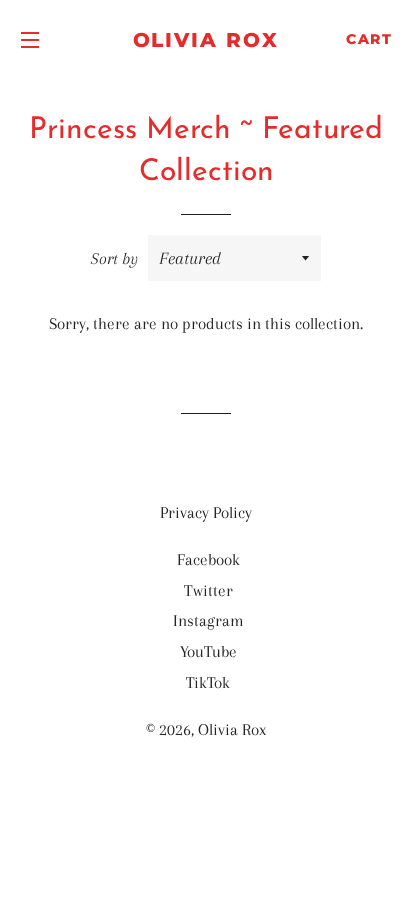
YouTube (208, 651)
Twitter (208, 590)
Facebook (208, 559)
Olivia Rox (206, 40)
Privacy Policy (206, 512)
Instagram (208, 620)
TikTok (208, 682)
